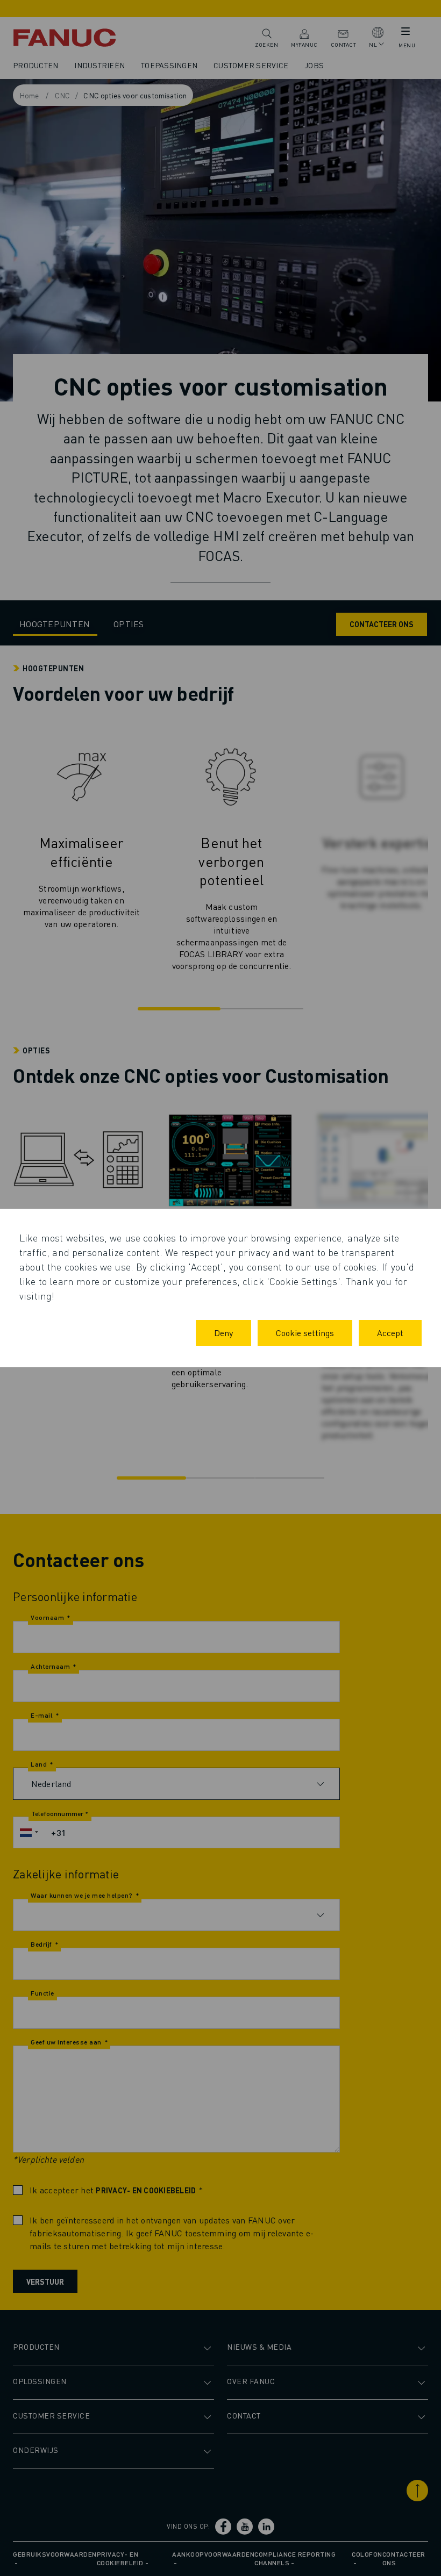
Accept (390, 1333)
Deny (223, 1333)
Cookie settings (305, 1333)
